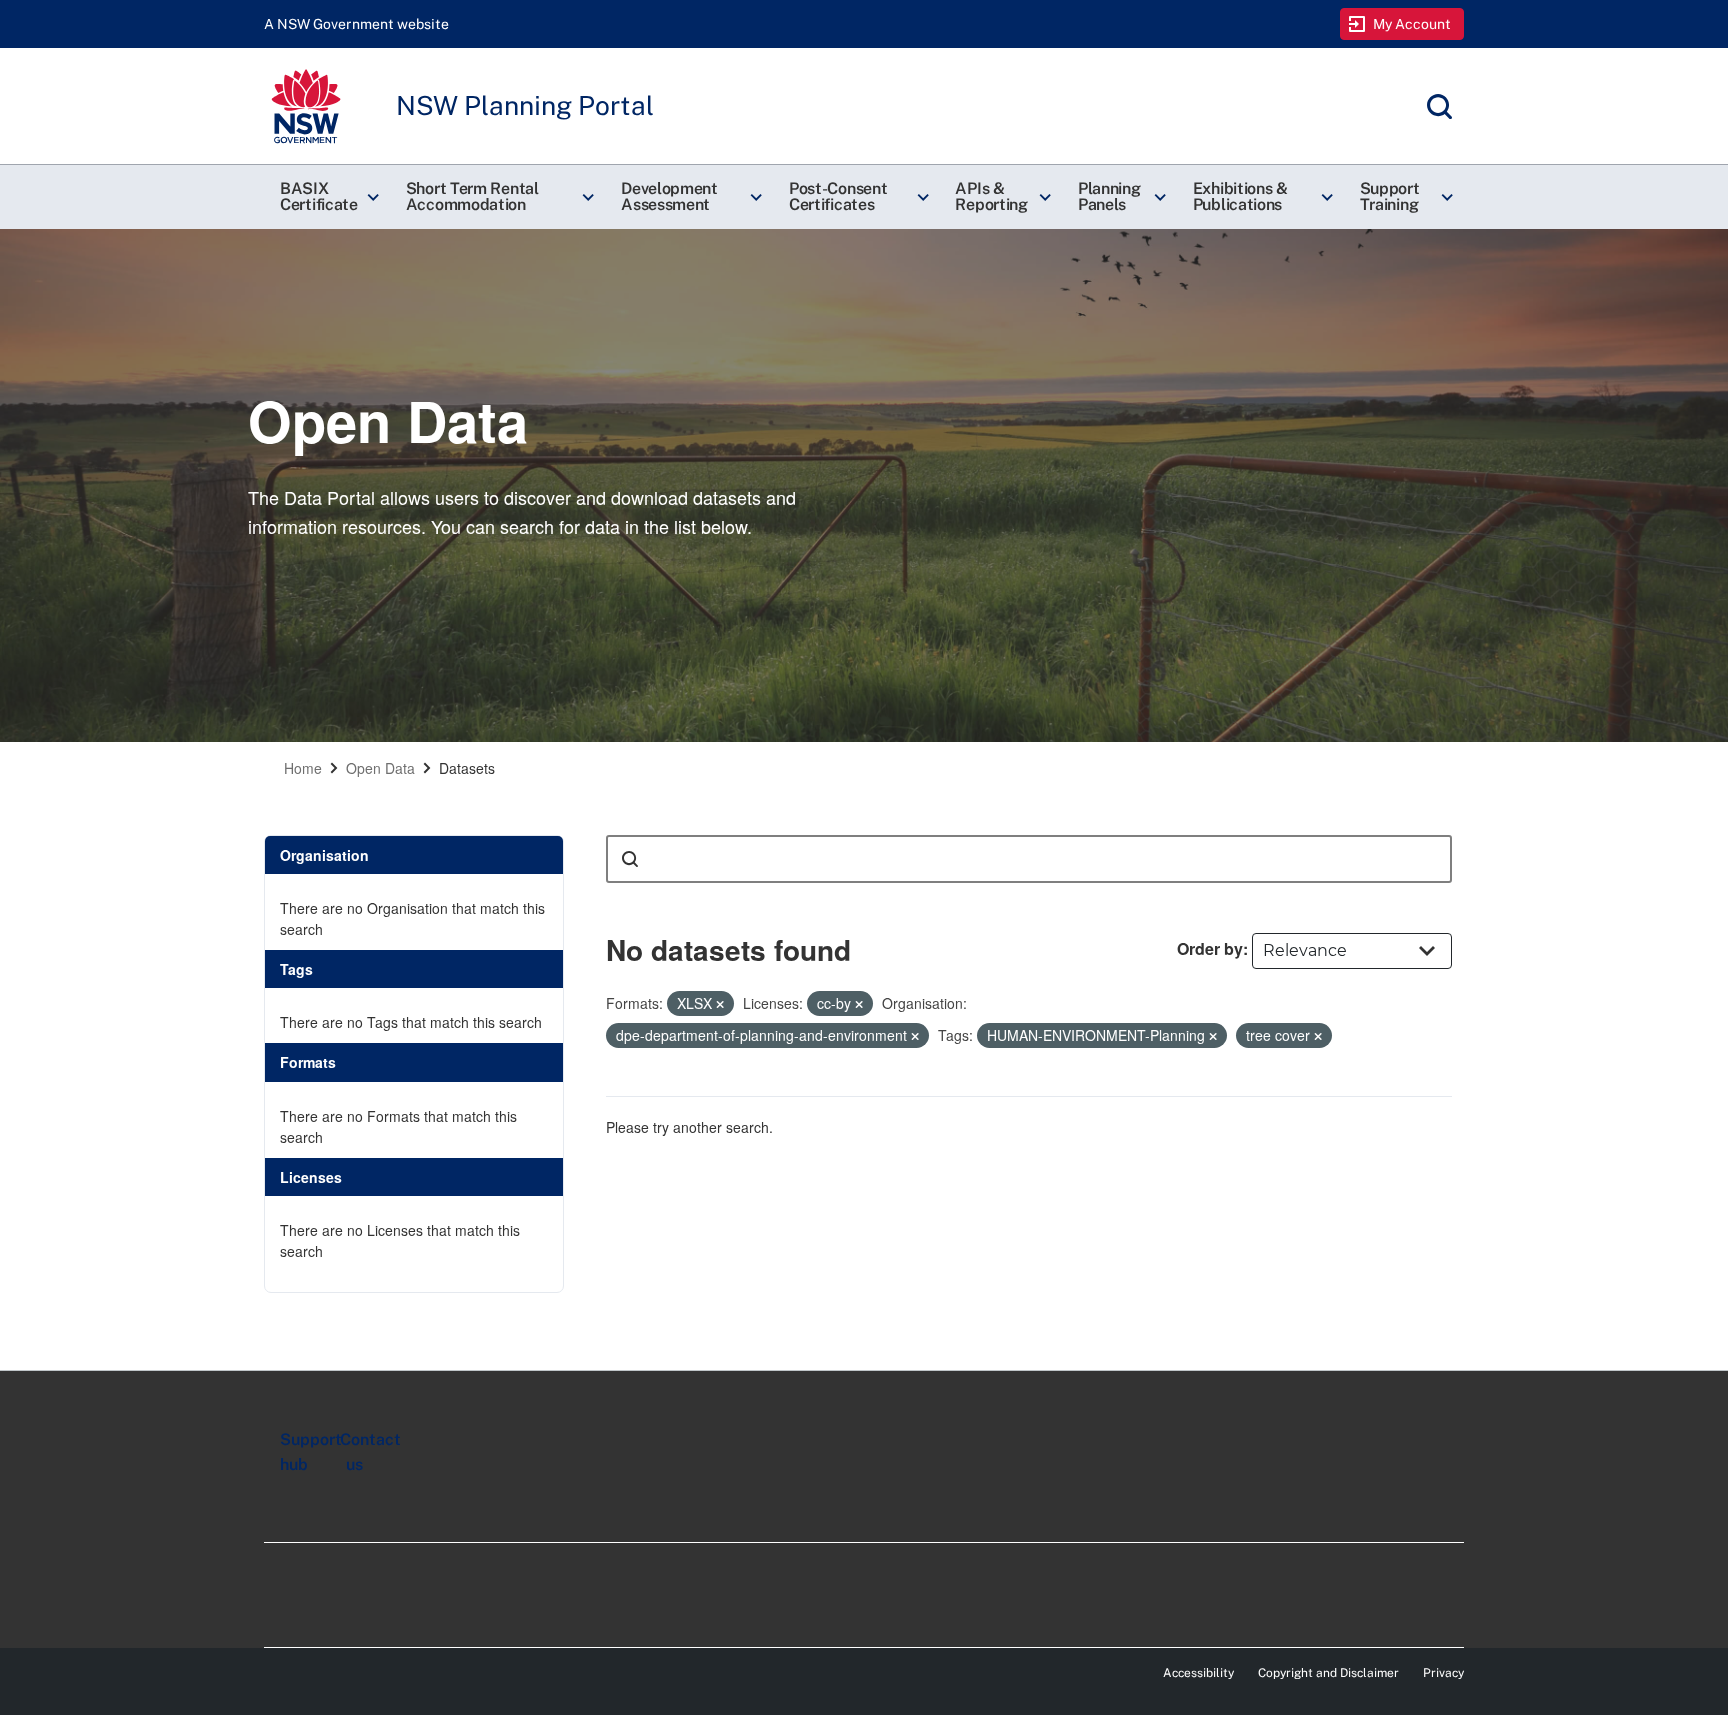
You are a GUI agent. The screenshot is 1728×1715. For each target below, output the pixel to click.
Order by (1210, 948)
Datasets (467, 768)
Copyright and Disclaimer (1328, 1673)
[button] (327, 197)
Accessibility (1198, 1673)
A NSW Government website (356, 24)
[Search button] (630, 859)
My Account (1412, 24)
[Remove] (720, 1004)
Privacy (1443, 1673)
